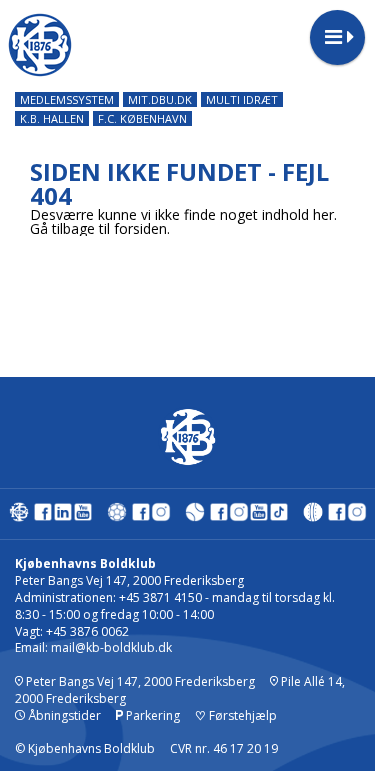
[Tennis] (195, 516)
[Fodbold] (117, 516)
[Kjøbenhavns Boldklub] (19, 516)
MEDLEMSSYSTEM (67, 99)
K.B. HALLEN (52, 118)
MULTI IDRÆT (242, 99)
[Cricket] (313, 516)
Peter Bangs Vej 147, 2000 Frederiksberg (139, 681)
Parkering (151, 715)
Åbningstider (63, 715)
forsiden (140, 228)
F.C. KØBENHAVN (142, 118)
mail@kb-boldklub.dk (111, 647)
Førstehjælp (236, 715)
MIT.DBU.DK (160, 99)
